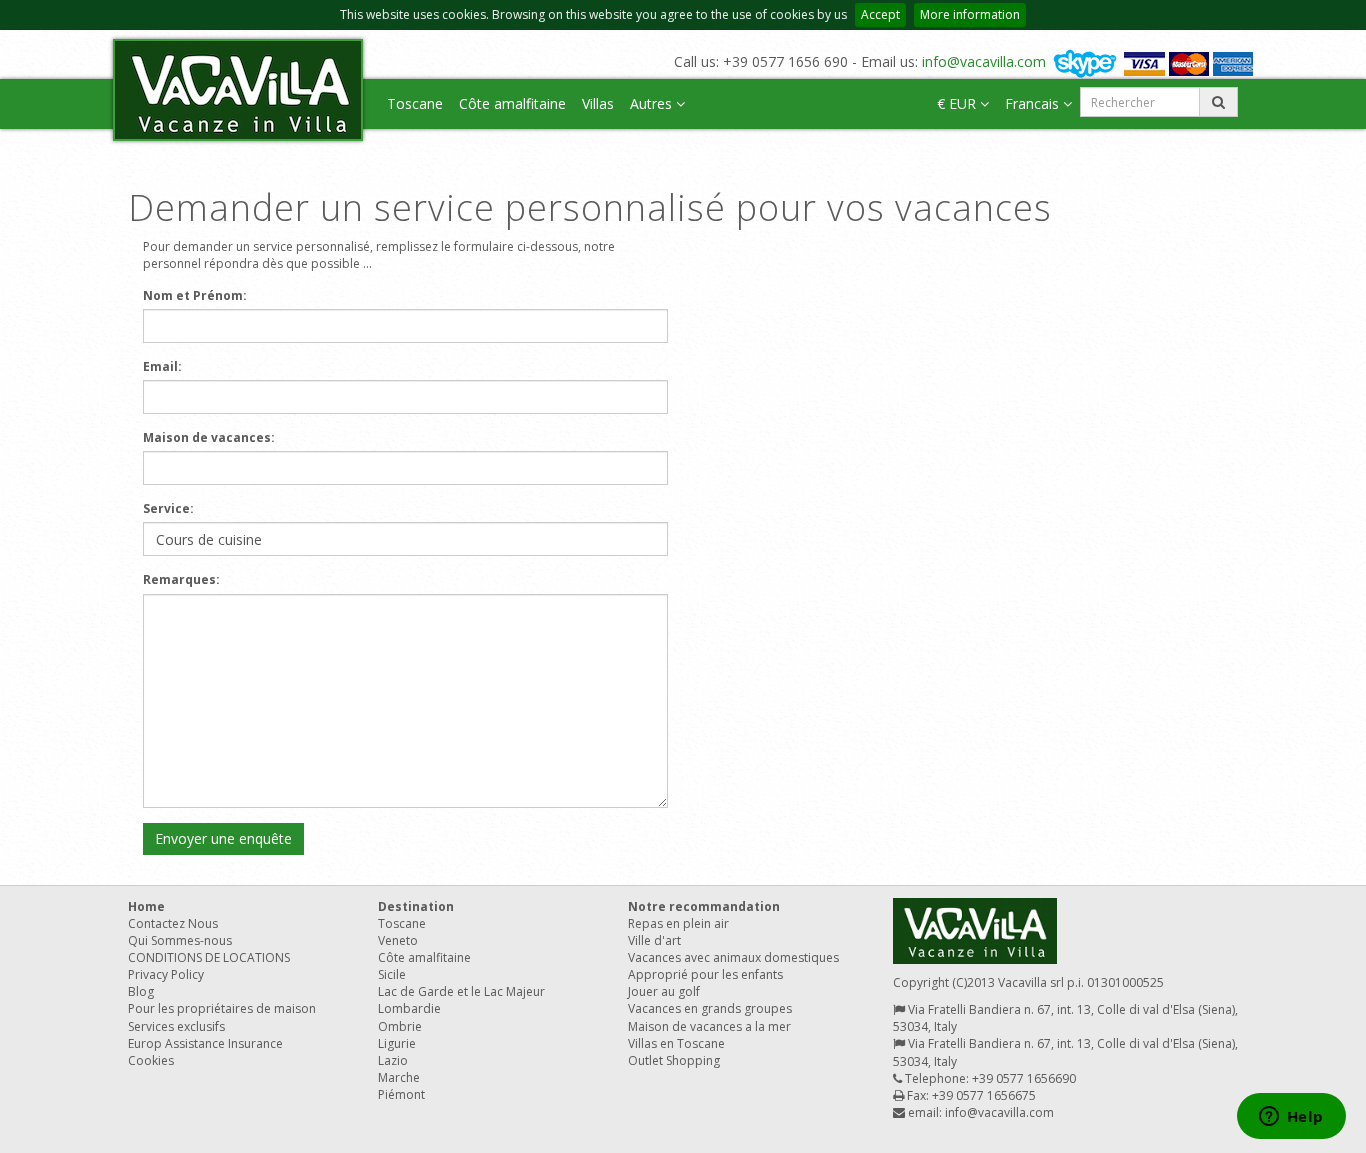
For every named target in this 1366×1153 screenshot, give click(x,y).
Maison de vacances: (209, 437)
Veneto (398, 940)
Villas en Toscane (676, 1043)
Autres (653, 103)
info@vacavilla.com (984, 61)
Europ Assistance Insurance (205, 1043)
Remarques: (181, 579)
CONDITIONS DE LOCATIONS (209, 957)
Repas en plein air (678, 923)
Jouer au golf (664, 991)
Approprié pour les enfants (705, 974)
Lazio (393, 1060)
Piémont (401, 1094)
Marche (399, 1077)
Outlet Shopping (674, 1060)
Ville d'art (654, 940)
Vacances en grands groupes (710, 1008)
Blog (141, 991)
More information (970, 14)
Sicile (392, 974)
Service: (168, 508)
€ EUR (958, 103)
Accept (880, 14)
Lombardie (409, 1008)
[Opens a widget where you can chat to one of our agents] (1291, 1118)
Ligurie (397, 1043)
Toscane (415, 103)
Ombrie (400, 1026)
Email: (162, 366)
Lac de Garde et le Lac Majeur (461, 991)
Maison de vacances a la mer (709, 1026)
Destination (416, 906)
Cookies (151, 1060)
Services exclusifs (176, 1026)
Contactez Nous (173, 923)
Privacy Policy (166, 974)
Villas (598, 103)
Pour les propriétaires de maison (222, 1008)
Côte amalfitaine (512, 103)
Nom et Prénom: (195, 295)
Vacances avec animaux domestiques (733, 957)
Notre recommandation (704, 906)
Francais (1034, 103)
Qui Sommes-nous (180, 940)
